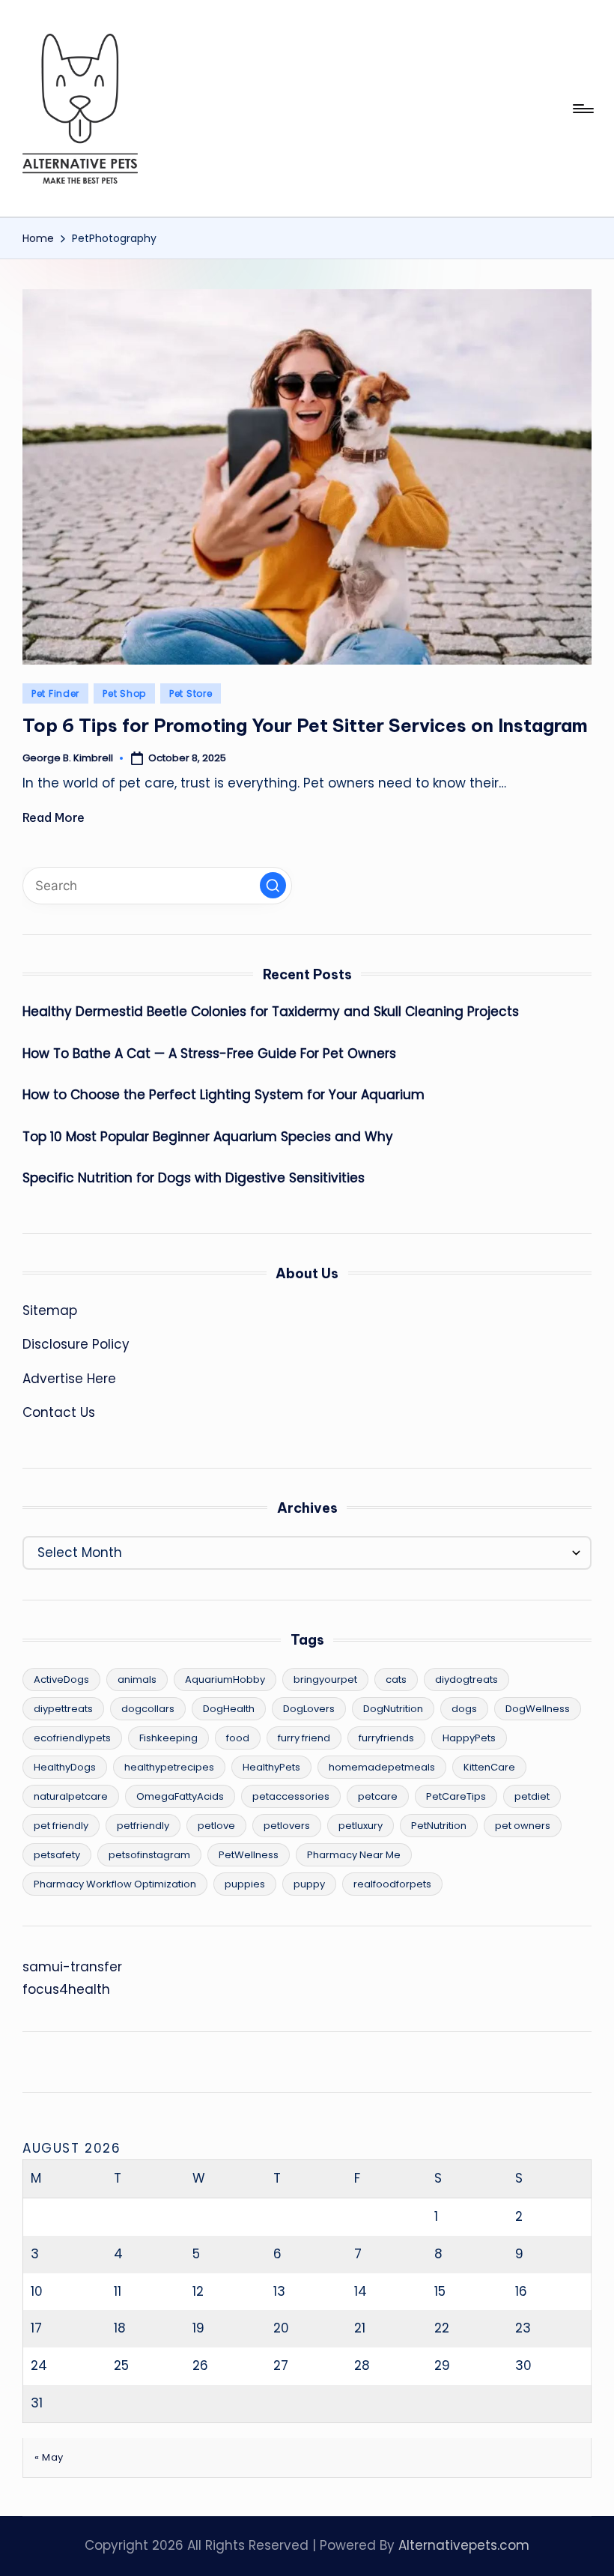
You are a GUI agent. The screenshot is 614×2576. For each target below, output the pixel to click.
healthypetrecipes (169, 1767)
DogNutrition (393, 1709)
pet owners (523, 1826)
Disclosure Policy (76, 1344)
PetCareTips (456, 1796)
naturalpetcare (71, 1796)
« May (49, 2457)
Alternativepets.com (464, 2545)
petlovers (287, 1826)
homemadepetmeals (382, 1767)
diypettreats (63, 1709)
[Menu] (582, 109)
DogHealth (229, 1709)
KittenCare (489, 1767)
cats (396, 1679)
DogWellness (538, 1709)
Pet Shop (124, 693)
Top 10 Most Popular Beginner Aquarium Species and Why (208, 1137)
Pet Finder (55, 693)
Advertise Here (69, 1379)
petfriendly (143, 1826)
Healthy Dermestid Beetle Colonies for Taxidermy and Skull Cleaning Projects (271, 1012)
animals (137, 1679)
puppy (309, 1884)
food (238, 1738)
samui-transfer (72, 1967)
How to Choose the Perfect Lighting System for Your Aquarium (224, 1095)
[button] (273, 885)
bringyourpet (325, 1679)
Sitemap (50, 1310)
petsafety (57, 1855)
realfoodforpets (392, 1884)
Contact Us (59, 1412)
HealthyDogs (65, 1767)
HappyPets (469, 1738)
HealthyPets (271, 1767)
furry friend (304, 1738)
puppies (245, 1884)
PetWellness (249, 1855)
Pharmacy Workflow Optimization (115, 1884)
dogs (464, 1709)
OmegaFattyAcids (180, 1796)
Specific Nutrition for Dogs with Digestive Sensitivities (194, 1178)
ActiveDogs (61, 1679)
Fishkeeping (168, 1738)
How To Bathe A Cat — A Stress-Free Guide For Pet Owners (209, 1053)
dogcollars (148, 1709)
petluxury (361, 1826)
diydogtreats (466, 1679)
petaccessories (291, 1796)
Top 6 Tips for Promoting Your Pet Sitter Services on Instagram (305, 725)
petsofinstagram (149, 1855)
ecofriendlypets (72, 1738)
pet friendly (61, 1826)
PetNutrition (439, 1826)
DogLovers (309, 1709)
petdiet (532, 1796)
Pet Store (191, 693)
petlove (216, 1826)
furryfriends (386, 1738)
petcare (378, 1796)
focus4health (66, 1989)
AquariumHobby (225, 1679)
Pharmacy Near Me (354, 1855)
